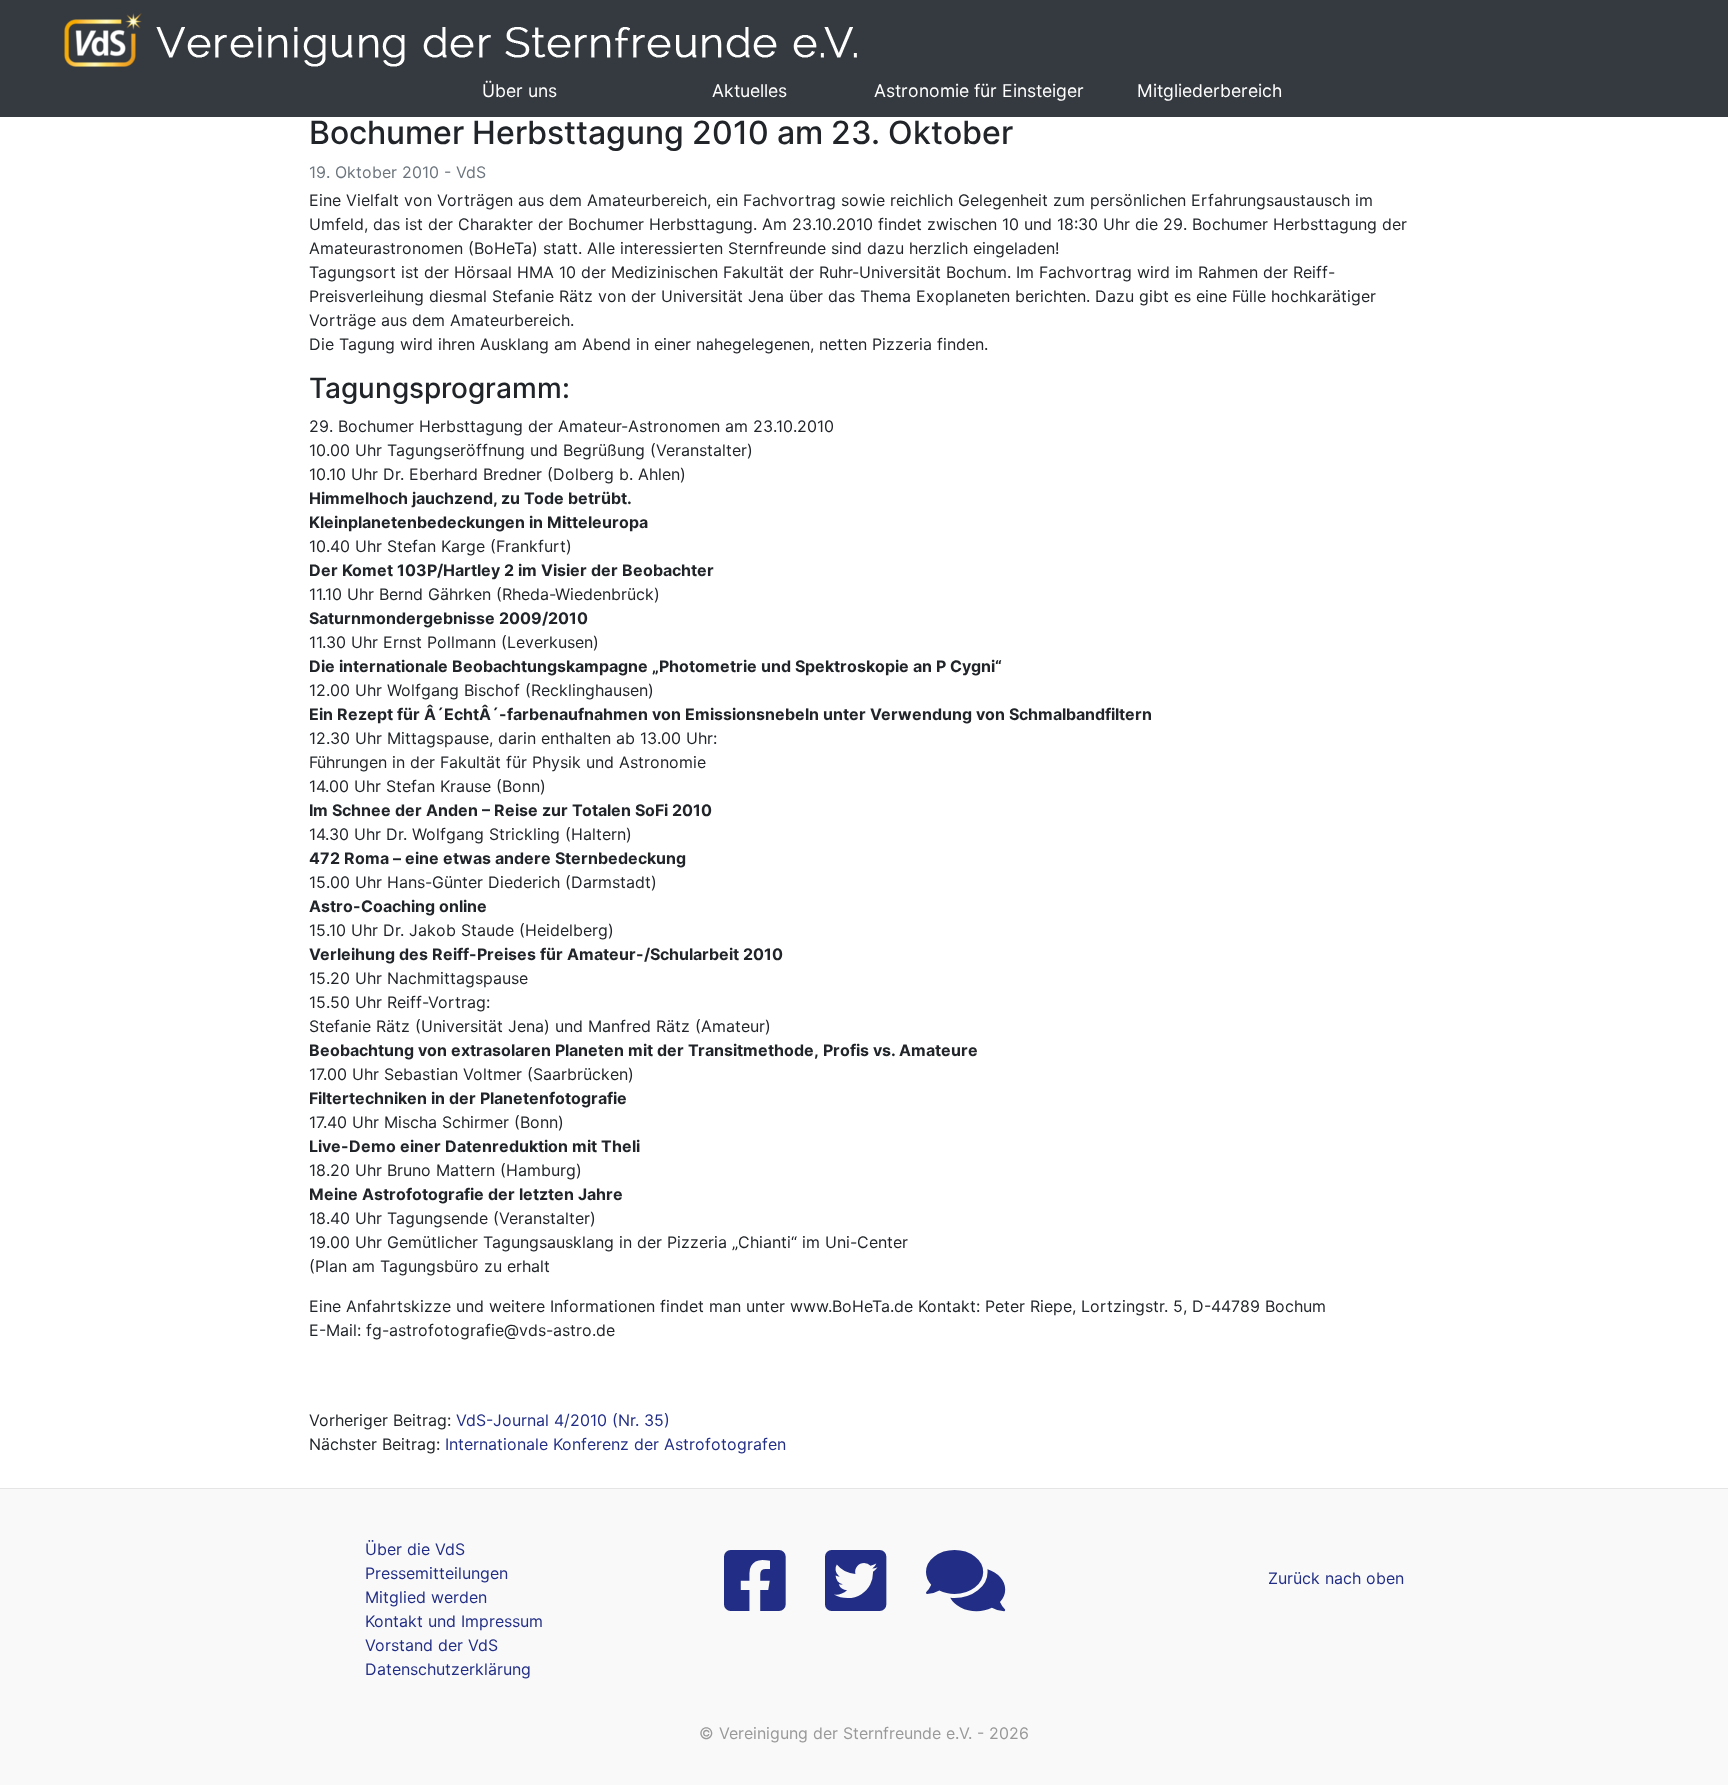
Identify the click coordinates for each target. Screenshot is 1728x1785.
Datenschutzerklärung (448, 1669)
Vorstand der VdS (431, 1645)
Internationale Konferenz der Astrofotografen (615, 1444)
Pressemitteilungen (436, 1573)
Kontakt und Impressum (454, 1621)
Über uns (519, 90)
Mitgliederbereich (1209, 90)
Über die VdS (415, 1549)
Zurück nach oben (1336, 1578)
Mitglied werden (426, 1597)
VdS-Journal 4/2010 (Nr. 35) (563, 1420)
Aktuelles (749, 90)
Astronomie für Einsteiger (979, 90)
